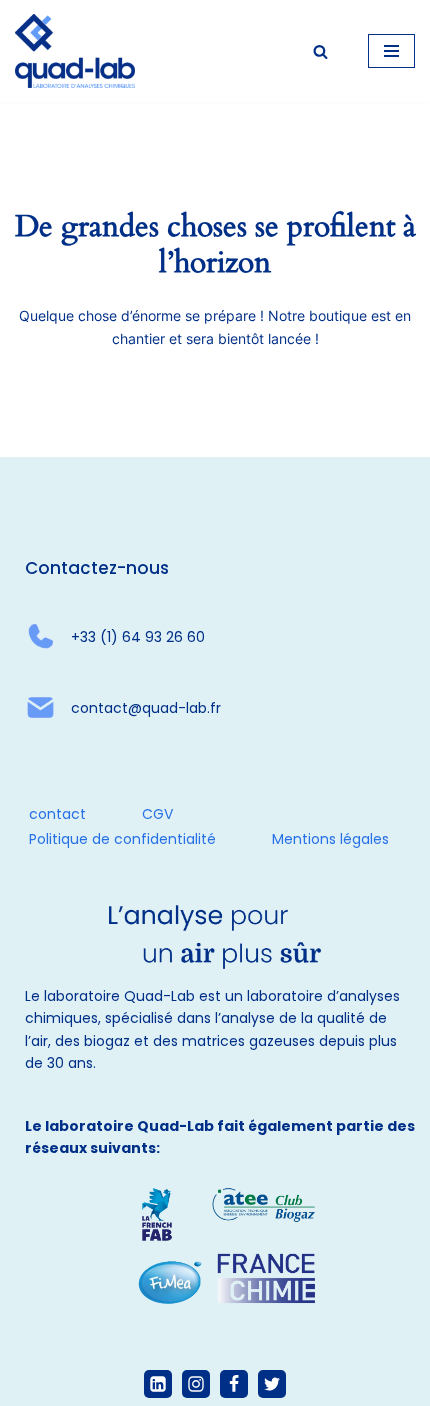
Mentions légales (330, 839)
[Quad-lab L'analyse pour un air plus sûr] (75, 51)
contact (57, 814)
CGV (157, 814)
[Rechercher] (320, 51)
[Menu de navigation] (391, 51)
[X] (272, 1384)
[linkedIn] (158, 1384)
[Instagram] (196, 1384)
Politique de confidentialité (122, 839)
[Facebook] (234, 1384)
